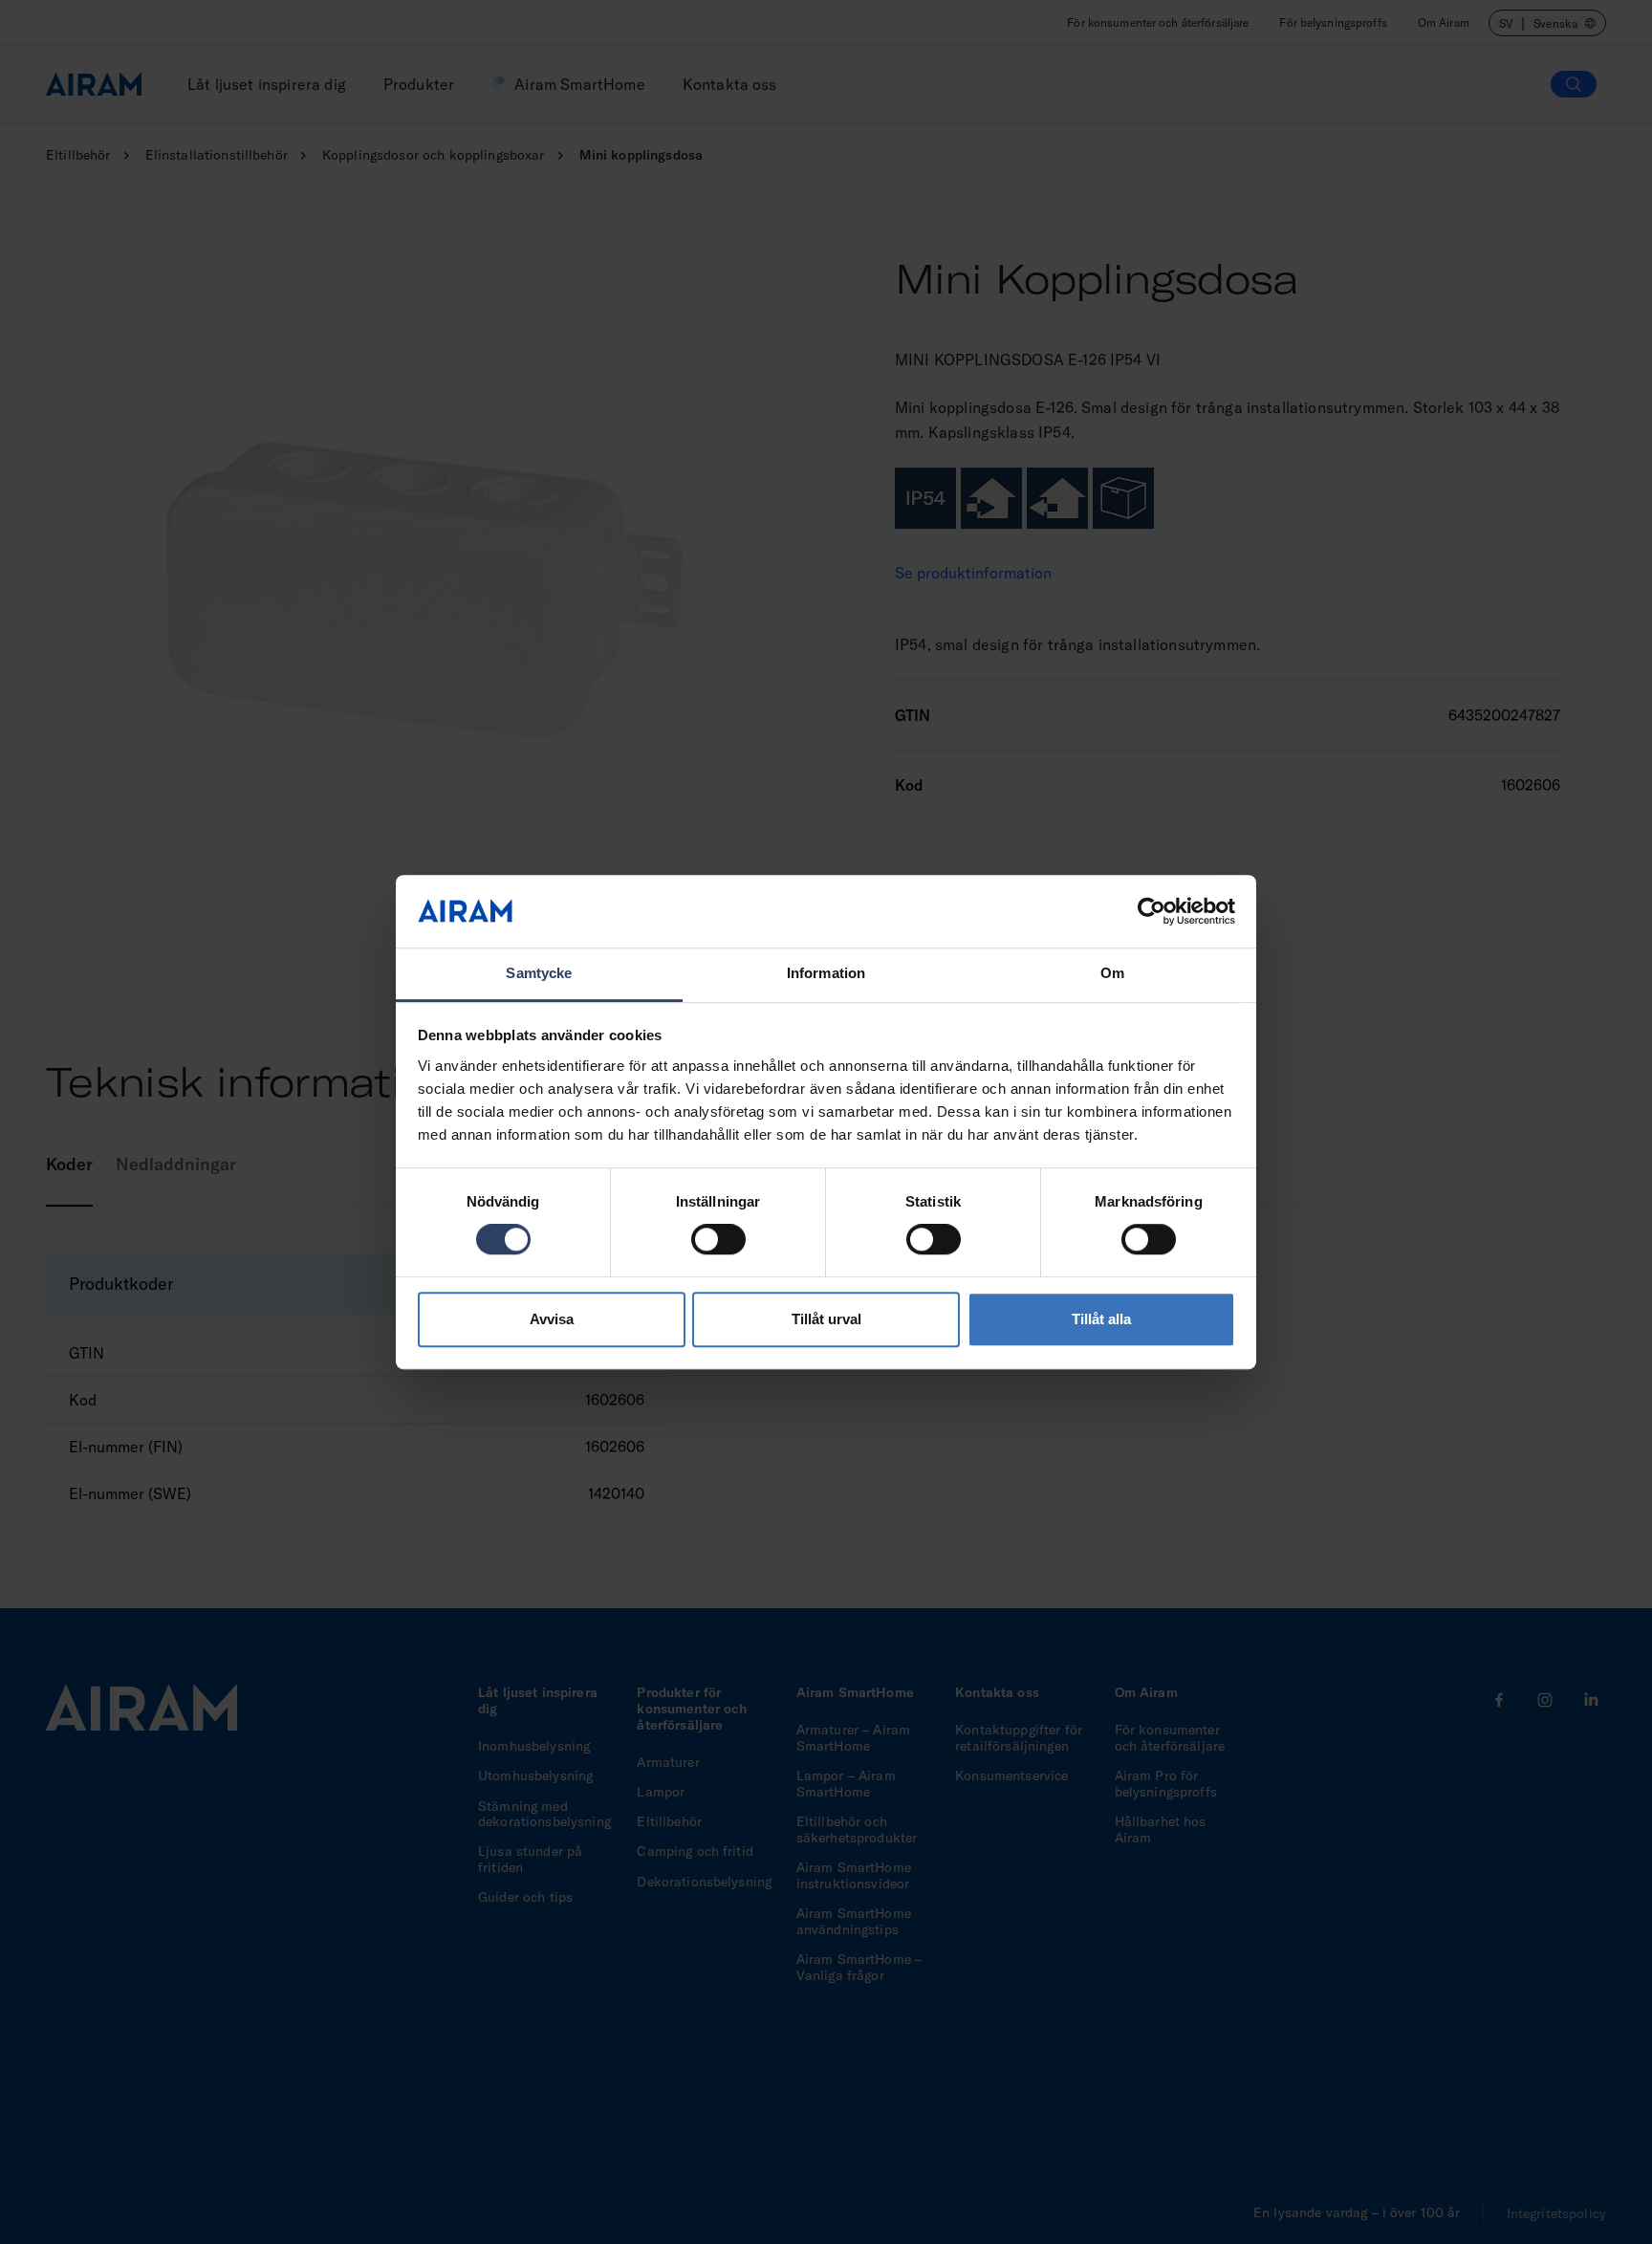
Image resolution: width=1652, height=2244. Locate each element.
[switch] (718, 1239)
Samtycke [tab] (539, 974)
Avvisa (552, 1319)
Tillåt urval (826, 1319)
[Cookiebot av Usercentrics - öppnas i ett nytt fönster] (1152, 911)
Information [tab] (826, 974)
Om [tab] (1112, 974)
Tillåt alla (1101, 1319)
